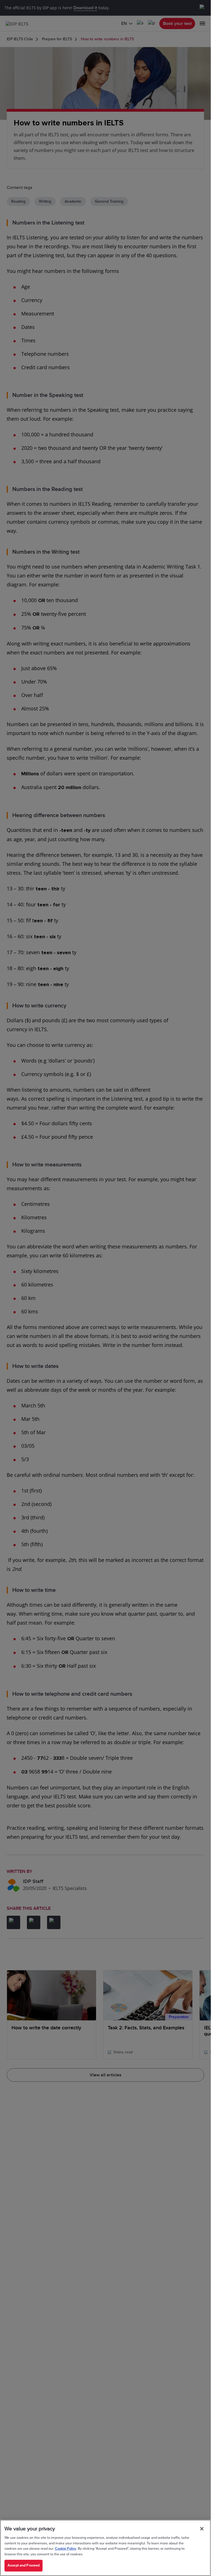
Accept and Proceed (24, 2565)
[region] (105, 2548)
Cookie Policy (66, 2549)
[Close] (202, 2529)
